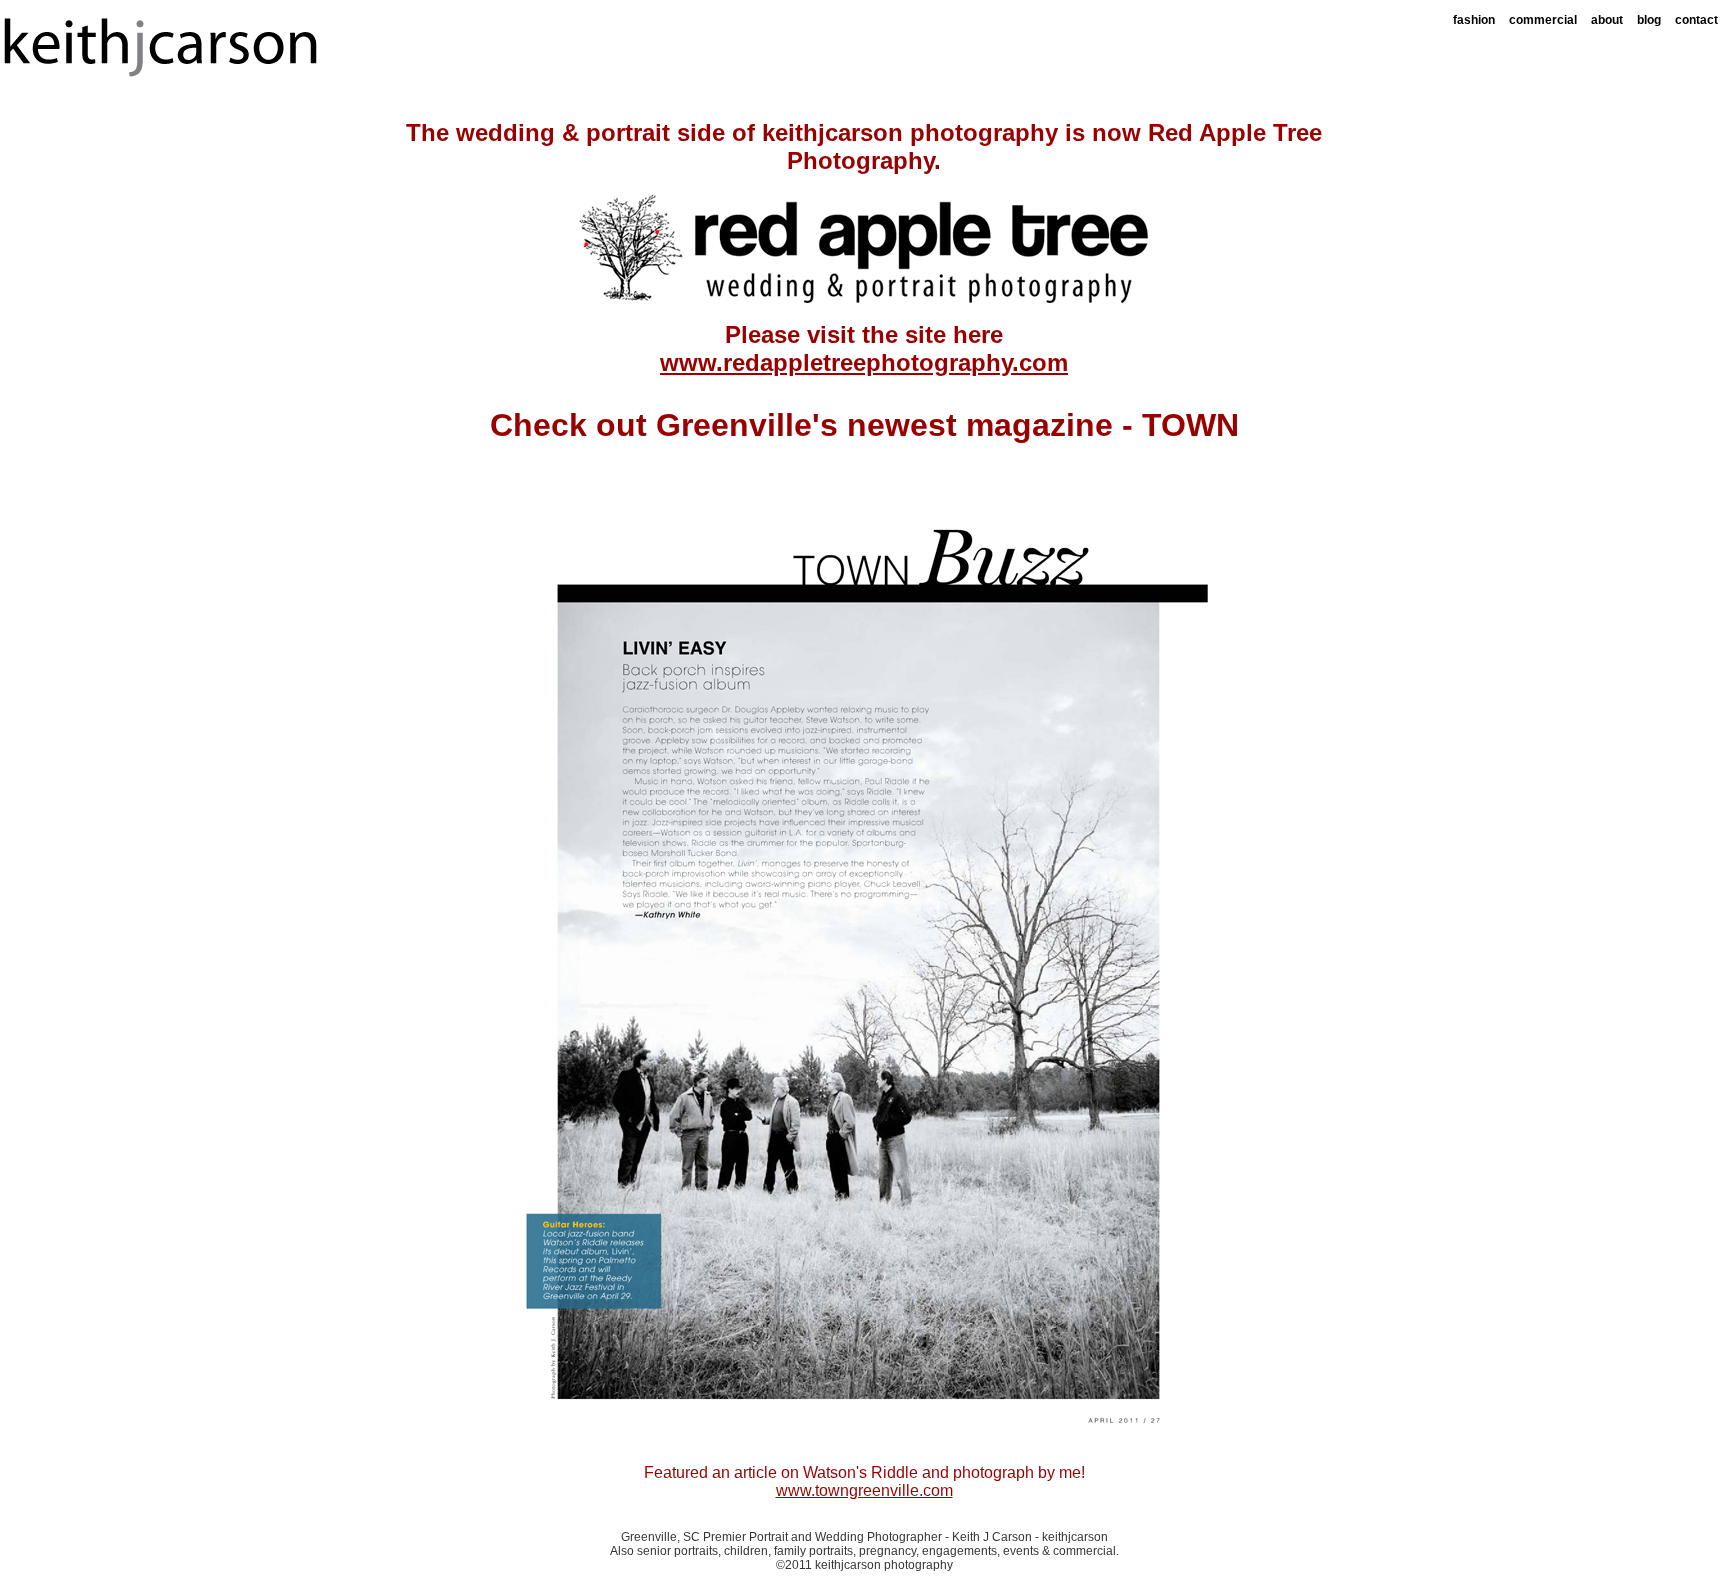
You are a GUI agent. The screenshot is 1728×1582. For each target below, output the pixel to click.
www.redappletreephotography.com (864, 362)
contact (1696, 20)
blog (1649, 20)
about (1607, 20)
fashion (1474, 20)
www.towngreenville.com (864, 1490)
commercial (1543, 20)
